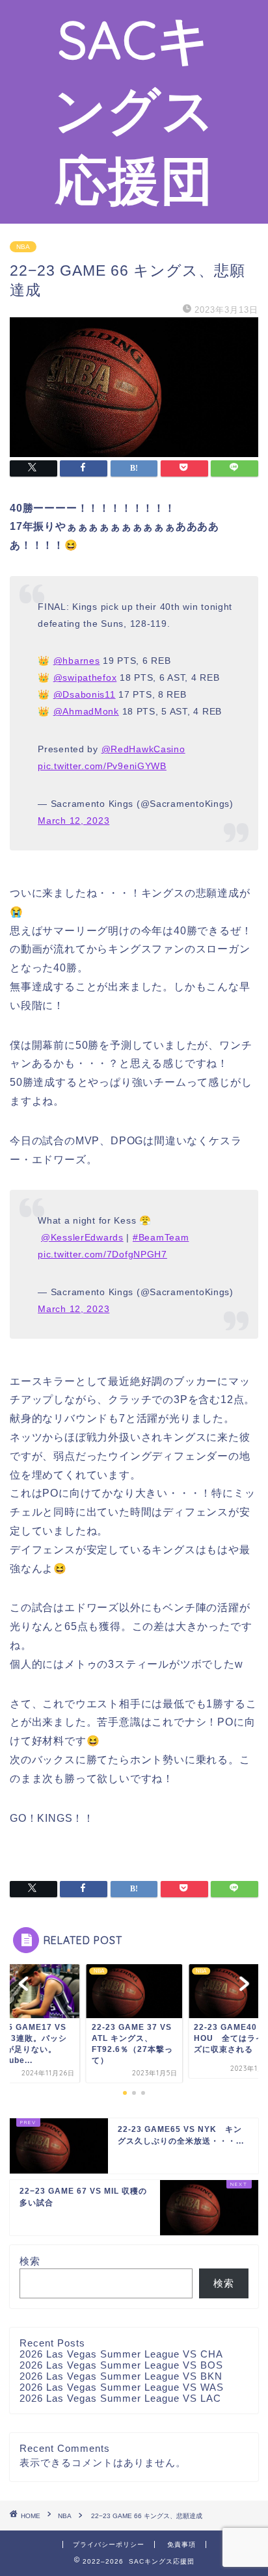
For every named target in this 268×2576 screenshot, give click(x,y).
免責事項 (181, 2544)
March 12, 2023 (74, 821)
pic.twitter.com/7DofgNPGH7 (102, 1254)
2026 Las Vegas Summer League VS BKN (121, 2376)
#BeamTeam (161, 1237)
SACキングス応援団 (134, 109)
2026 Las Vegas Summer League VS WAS (122, 2387)
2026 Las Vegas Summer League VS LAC (120, 2398)
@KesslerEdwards (82, 1237)
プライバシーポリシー (109, 2544)
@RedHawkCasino (143, 749)
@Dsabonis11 (85, 694)
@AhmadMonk (86, 711)
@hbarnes (77, 661)
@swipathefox (85, 677)
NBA (23, 247)
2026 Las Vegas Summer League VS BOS (121, 2365)
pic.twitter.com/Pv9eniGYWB (102, 766)
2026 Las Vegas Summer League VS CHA (121, 2354)
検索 (30, 2261)
